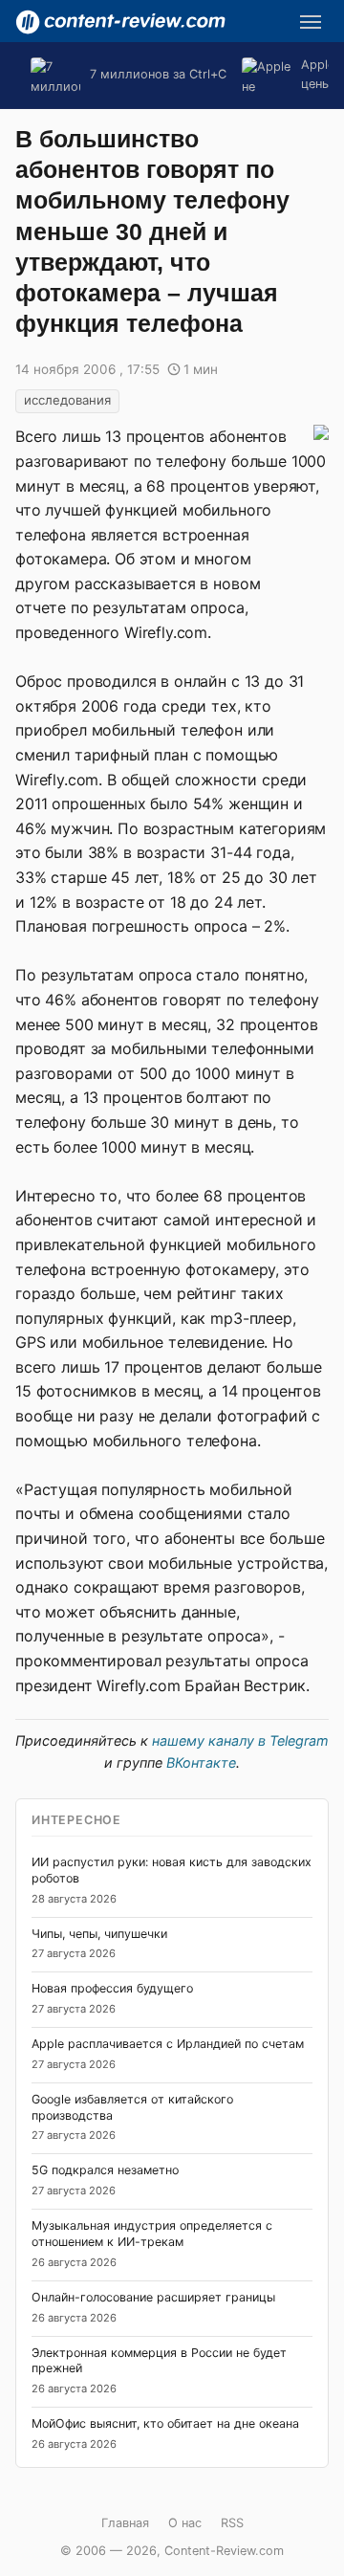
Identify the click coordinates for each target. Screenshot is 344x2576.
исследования (67, 400)
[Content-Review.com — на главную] (120, 22)
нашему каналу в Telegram (240, 1740)
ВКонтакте (201, 1762)
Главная (125, 2523)
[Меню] (311, 22)
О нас (185, 2523)
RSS (232, 2523)
